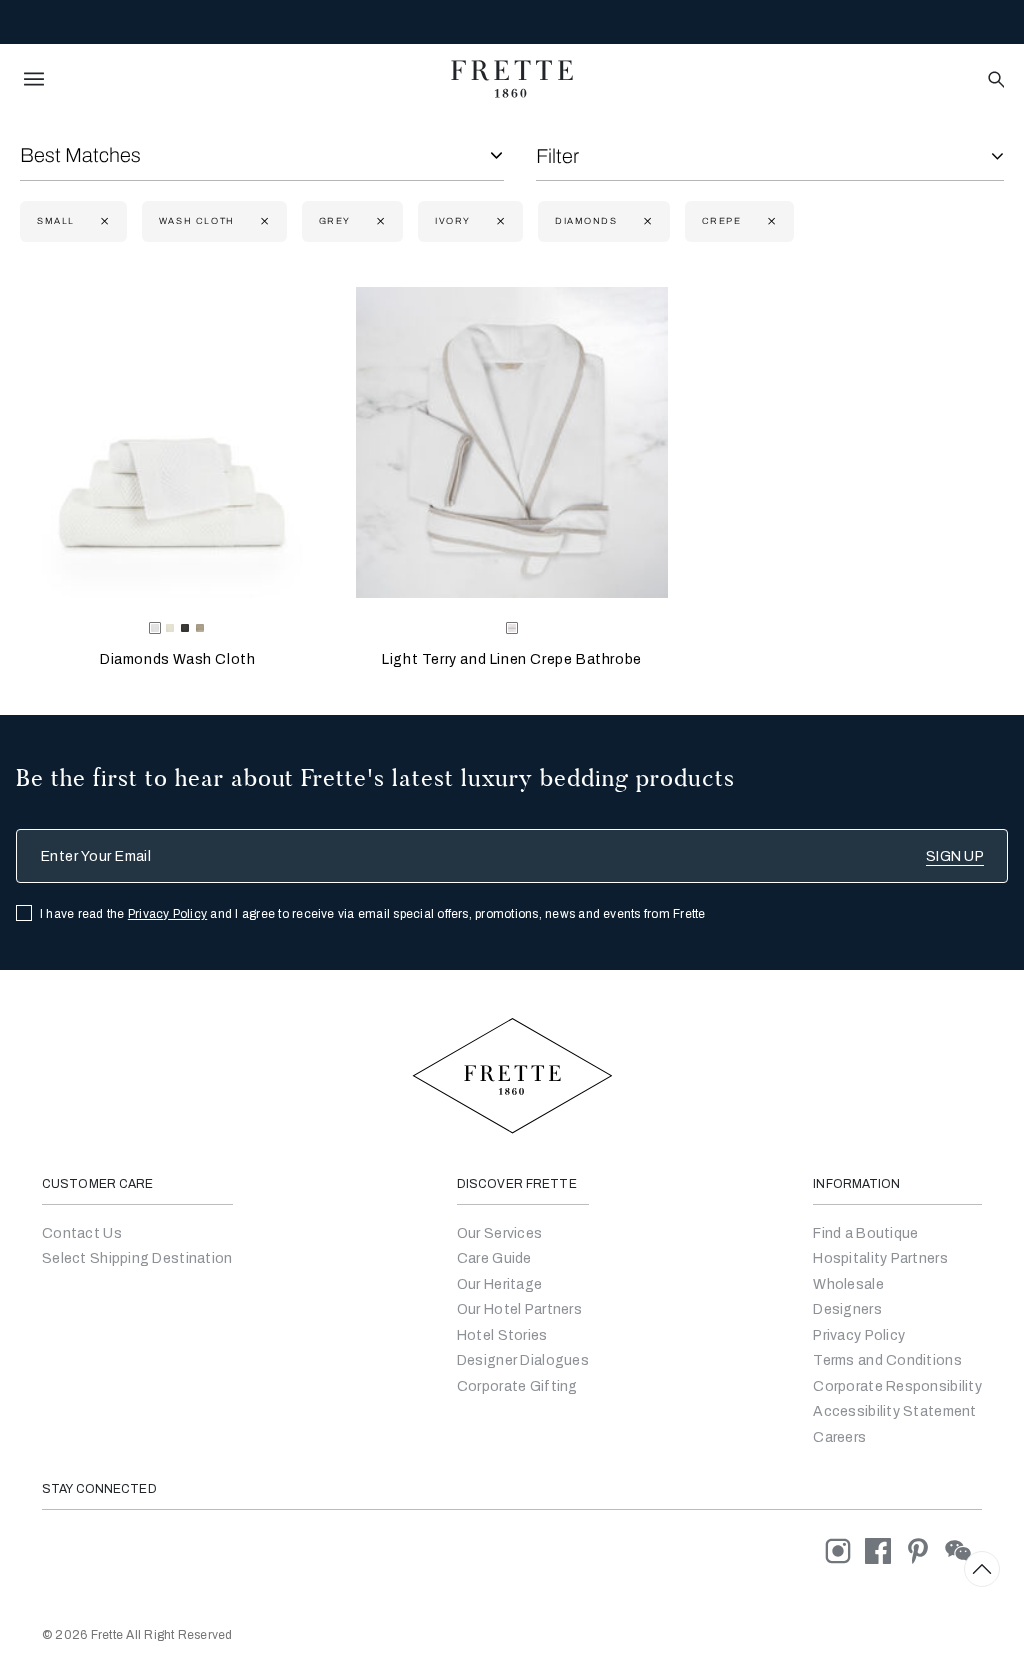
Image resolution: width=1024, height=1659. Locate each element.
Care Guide (494, 1258)
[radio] (170, 628)
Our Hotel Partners (519, 1309)
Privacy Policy (167, 914)
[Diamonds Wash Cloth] (177, 442)
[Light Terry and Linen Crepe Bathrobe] (511, 442)
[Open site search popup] (994, 80)
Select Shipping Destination (137, 1258)
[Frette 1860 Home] (512, 79)
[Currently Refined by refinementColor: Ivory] (498, 221)
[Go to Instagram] (845, 1550)
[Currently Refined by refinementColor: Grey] (378, 221)
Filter (557, 156)
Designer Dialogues (523, 1360)
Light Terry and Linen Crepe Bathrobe (512, 659)
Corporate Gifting (517, 1386)
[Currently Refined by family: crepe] (769, 221)
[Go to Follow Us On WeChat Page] (963, 1550)
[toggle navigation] (34, 79)
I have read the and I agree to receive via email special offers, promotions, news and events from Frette (373, 914)
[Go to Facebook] (885, 1550)
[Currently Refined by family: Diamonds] (645, 221)
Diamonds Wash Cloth (177, 659)
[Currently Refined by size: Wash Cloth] (262, 221)
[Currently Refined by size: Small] (102, 221)
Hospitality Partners (880, 1258)
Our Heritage (499, 1284)
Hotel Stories (502, 1335)
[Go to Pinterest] (925, 1550)
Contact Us (82, 1233)
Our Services (499, 1233)
